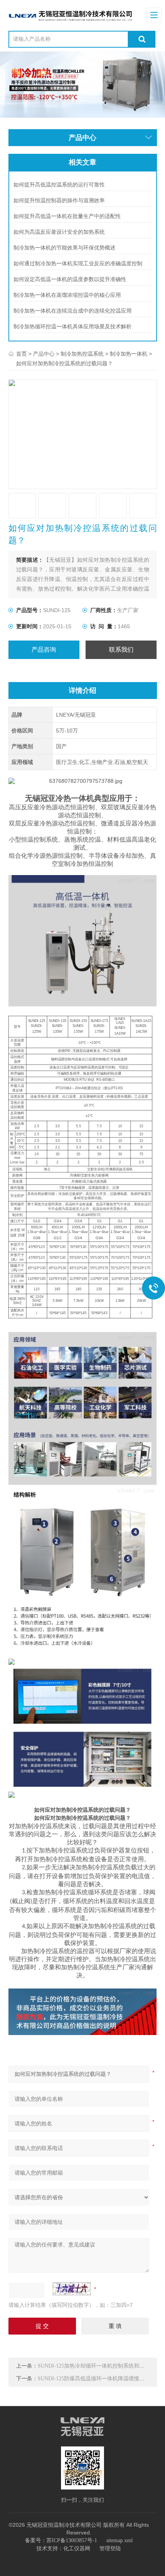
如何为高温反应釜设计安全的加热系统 (59, 232)
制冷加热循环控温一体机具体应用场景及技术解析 (73, 327)
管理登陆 (110, 2549)
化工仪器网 (77, 2549)
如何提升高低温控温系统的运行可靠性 (59, 185)
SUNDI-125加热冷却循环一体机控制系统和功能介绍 (99, 2366)
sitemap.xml (120, 2540)
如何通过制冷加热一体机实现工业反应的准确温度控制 (78, 264)
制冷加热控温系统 (82, 354)
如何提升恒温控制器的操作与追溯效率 (59, 201)
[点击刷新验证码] (72, 2289)
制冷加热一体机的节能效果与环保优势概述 (64, 248)
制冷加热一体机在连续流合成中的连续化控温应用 (73, 311)
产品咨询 (44, 650)
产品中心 (44, 354)
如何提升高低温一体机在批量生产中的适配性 (67, 216)
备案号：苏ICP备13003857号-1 (61, 2540)
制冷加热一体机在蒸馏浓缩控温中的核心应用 (67, 295)
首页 (21, 354)
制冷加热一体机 (129, 354)
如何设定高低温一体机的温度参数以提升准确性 (70, 279)
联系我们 (121, 650)
